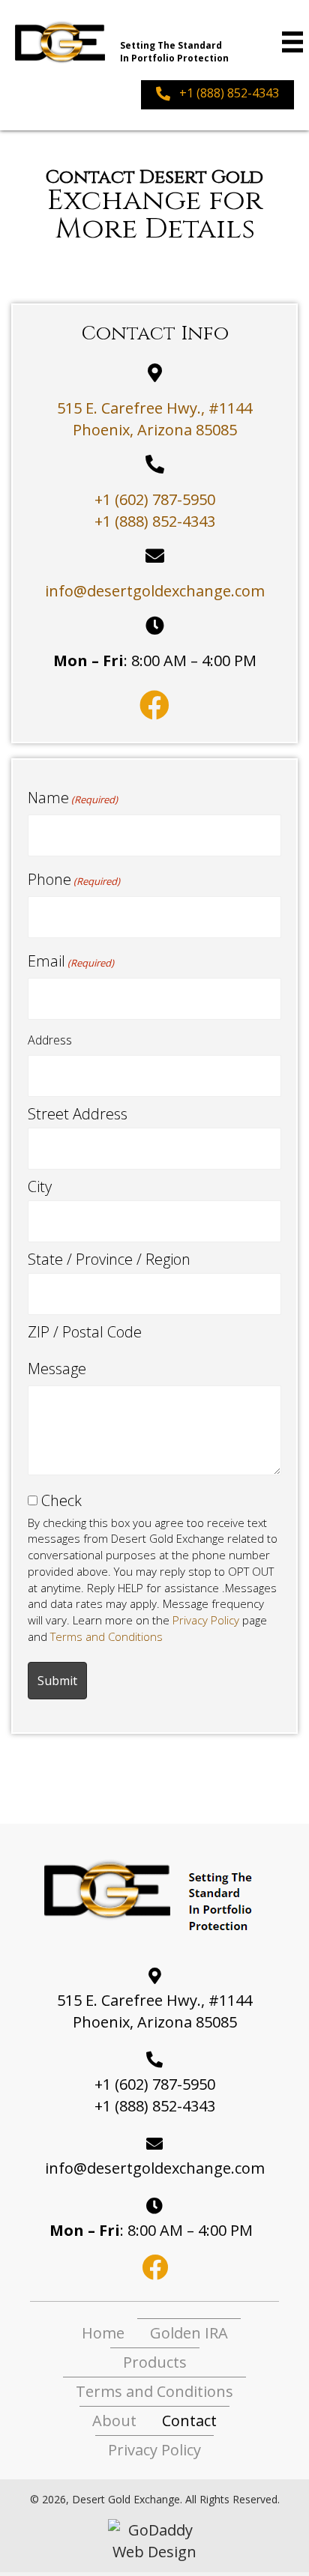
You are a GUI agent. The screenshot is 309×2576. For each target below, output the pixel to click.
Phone (74, 879)
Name (73, 798)
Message (57, 1369)
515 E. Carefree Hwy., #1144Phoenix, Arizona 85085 (154, 2011)
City (40, 1186)
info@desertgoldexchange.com (155, 591)
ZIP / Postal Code (85, 1332)
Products (155, 2362)
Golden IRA (189, 2333)
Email (71, 961)
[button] (217, 95)
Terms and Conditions (106, 1636)
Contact (189, 2421)
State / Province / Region (109, 1259)
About (114, 2421)
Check (61, 1500)
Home (103, 2333)
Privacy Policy (206, 1620)
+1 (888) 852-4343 (155, 521)
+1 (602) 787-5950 (155, 499)
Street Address (78, 1114)
